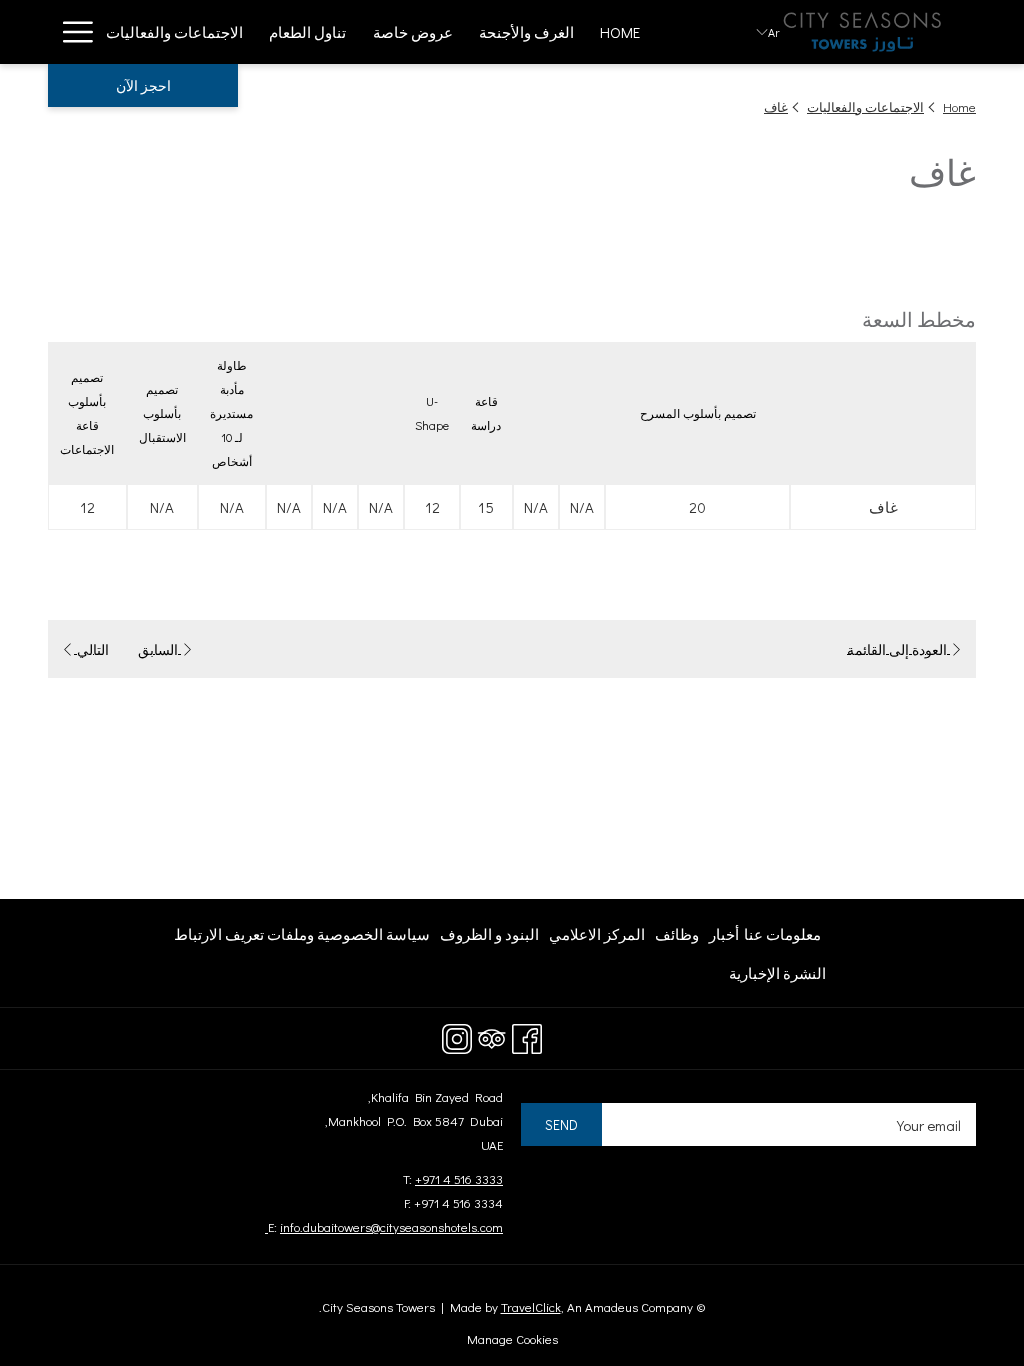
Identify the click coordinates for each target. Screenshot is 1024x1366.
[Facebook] (527, 1034)
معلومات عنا (782, 934)
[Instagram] (457, 1034)
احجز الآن (143, 85)
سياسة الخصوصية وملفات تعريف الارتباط (302, 934)
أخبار (724, 938)
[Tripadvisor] (492, 1034)
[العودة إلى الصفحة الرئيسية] (862, 32)
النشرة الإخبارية (777, 973)
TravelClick (531, 1306)
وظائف (677, 938)
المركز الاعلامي (597, 938)
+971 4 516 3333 (459, 1178)
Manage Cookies (512, 1338)
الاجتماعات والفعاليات (865, 106)
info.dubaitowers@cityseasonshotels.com (384, 1226)
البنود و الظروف (489, 938)
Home (959, 106)
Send (561, 1124)
